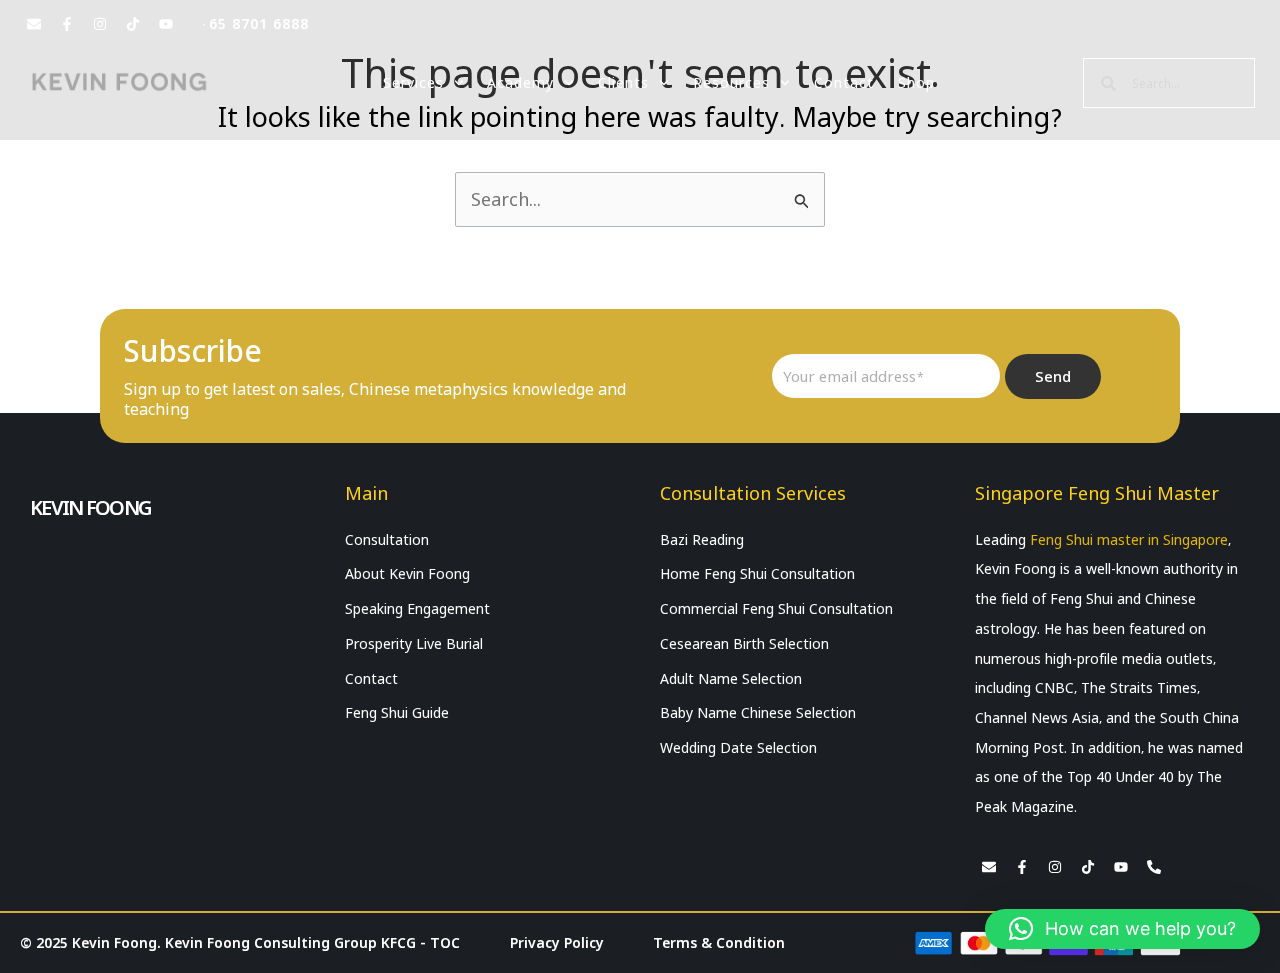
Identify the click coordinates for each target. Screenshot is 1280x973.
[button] (1122, 929)
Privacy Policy (557, 943)
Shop (916, 83)
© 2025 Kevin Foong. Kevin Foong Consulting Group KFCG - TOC (240, 943)
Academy (520, 83)
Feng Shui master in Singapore (1129, 540)
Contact (844, 83)
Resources (731, 83)
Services (413, 83)
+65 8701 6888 (254, 24)
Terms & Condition (719, 943)
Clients (623, 83)
